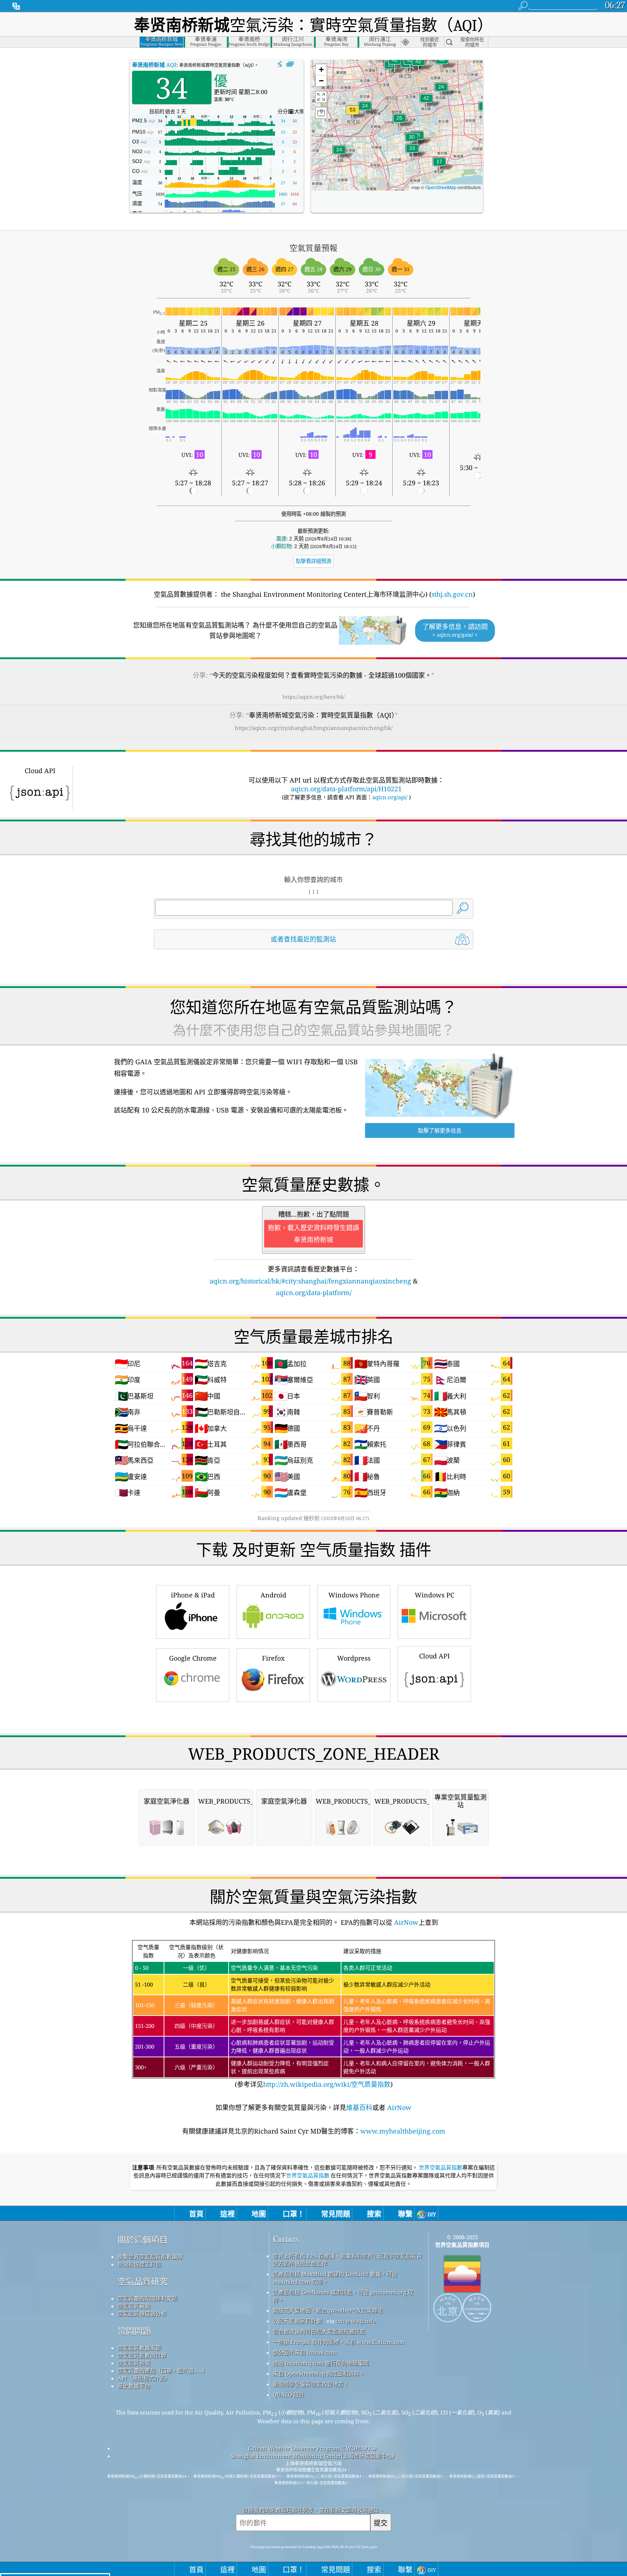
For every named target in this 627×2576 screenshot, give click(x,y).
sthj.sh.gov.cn (452, 594)
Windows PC (435, 1595)
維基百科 (359, 2107)
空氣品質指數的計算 (142, 2355)
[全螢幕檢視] (290, 64)
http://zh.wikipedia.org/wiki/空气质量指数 (327, 2084)
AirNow (405, 1922)
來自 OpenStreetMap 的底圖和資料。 (319, 2373)
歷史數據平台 (134, 2386)
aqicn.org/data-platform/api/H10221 (346, 789)
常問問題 (134, 2331)
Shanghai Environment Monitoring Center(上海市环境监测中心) (312, 2456)
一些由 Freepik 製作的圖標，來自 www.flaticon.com (339, 2342)
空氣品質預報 (134, 2363)
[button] (353, 114)
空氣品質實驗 (134, 2306)
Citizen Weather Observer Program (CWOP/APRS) (312, 2448)
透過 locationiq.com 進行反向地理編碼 (321, 2363)
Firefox (273, 1658)
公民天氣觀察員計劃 (297, 2321)
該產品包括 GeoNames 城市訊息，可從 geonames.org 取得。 (343, 2296)
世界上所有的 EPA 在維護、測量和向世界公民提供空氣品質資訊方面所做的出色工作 (347, 2260)
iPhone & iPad (193, 1595)
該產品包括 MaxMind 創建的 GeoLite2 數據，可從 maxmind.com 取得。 (335, 2278)
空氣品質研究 (143, 2281)
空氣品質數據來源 (139, 2348)
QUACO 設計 (289, 2395)
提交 (381, 2523)
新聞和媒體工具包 (139, 2264)
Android (273, 1595)
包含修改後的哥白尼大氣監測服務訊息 (319, 2331)
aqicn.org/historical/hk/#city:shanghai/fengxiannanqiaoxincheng (310, 1281)
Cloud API (435, 1656)
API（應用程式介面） (144, 2378)
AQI (154, 65)
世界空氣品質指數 (440, 2168)
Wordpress (354, 1658)
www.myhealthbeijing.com (403, 2131)
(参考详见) (313, 2016)
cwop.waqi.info (356, 2321)
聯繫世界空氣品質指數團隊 (150, 2257)
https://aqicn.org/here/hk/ (314, 697)
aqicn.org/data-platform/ (314, 1293)
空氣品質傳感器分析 (142, 2314)
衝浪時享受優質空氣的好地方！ (311, 2384)
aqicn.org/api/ (390, 797)
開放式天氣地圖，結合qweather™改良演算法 (328, 2310)
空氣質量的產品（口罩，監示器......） (163, 2371)
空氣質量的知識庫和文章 (147, 2298)
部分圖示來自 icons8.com (304, 2352)
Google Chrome (193, 1658)
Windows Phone (354, 1595)
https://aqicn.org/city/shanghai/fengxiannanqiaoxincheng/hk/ (314, 728)
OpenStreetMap (441, 187)
